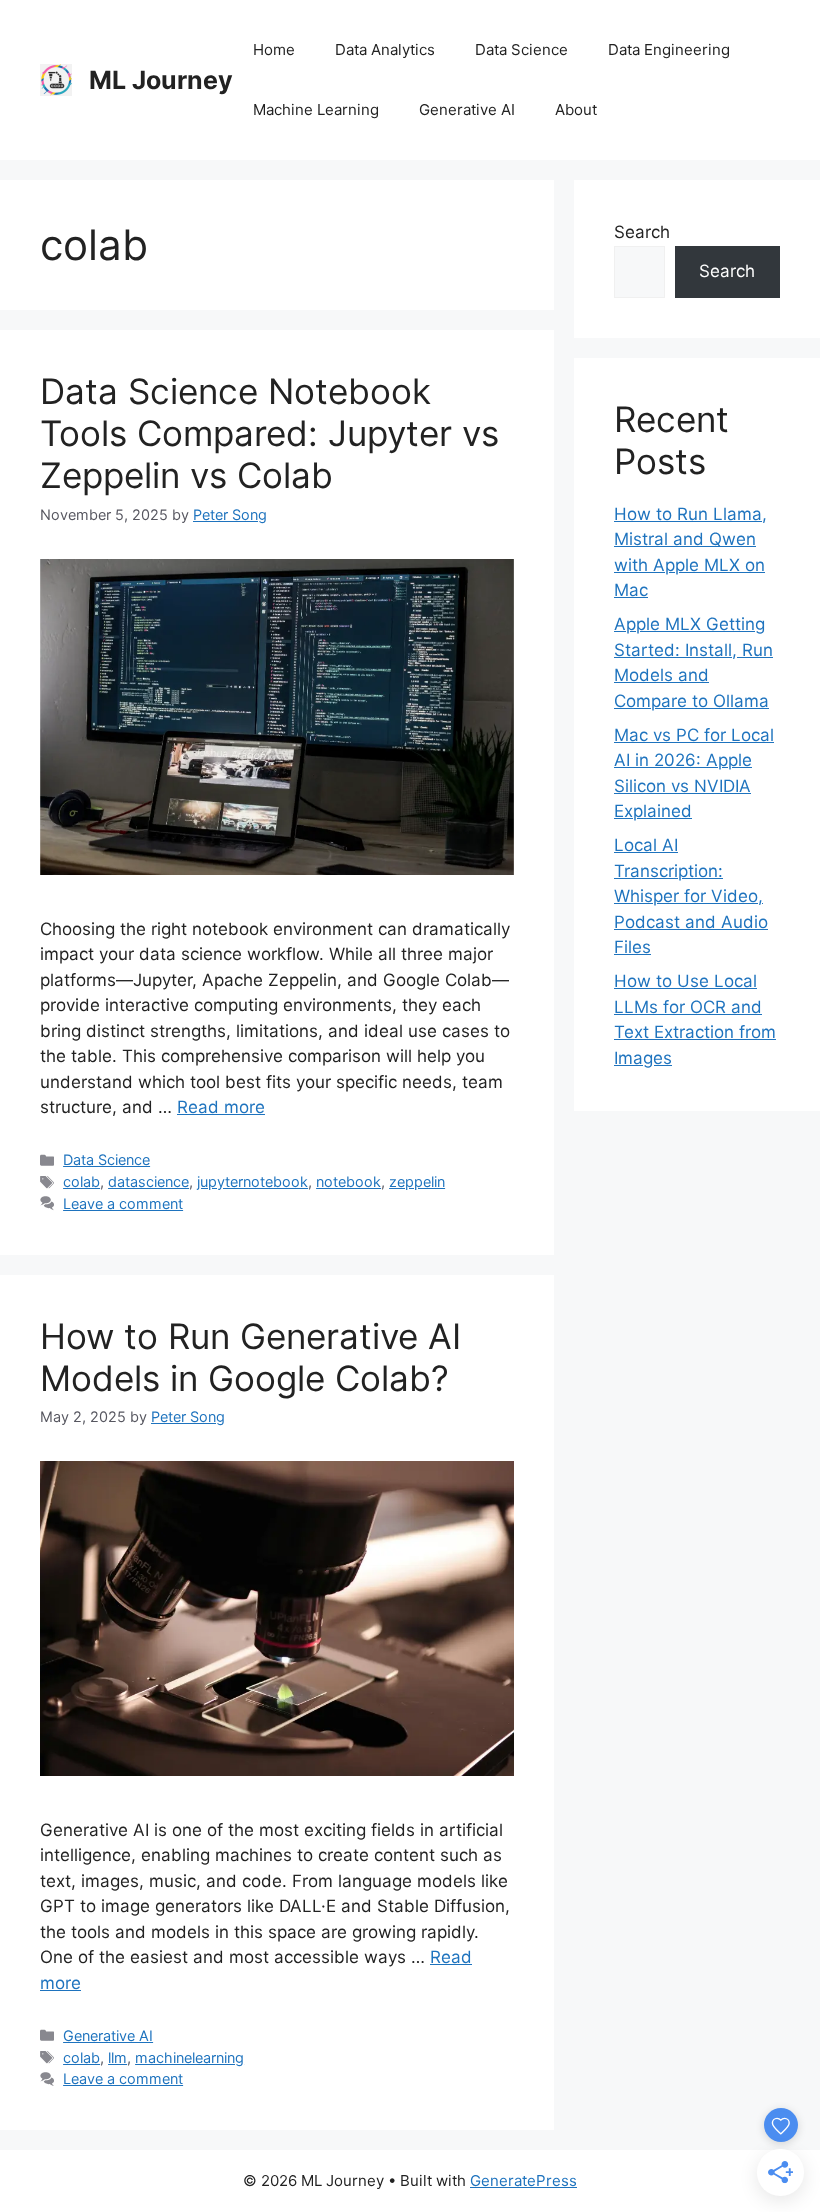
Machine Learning (316, 109)
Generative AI (467, 109)
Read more (221, 1107)
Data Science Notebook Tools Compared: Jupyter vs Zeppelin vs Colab (269, 433)
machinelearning (189, 2057)
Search (642, 232)
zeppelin (417, 1181)
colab (81, 1181)
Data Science (521, 49)
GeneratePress (523, 2180)
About (576, 109)
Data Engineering (669, 49)
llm (117, 2057)
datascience (148, 1181)
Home (274, 49)
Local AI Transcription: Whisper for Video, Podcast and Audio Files (691, 896)
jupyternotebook (252, 1181)
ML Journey (161, 80)
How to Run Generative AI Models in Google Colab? (250, 1357)
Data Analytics (385, 49)
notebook (348, 1181)
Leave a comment (123, 1203)
